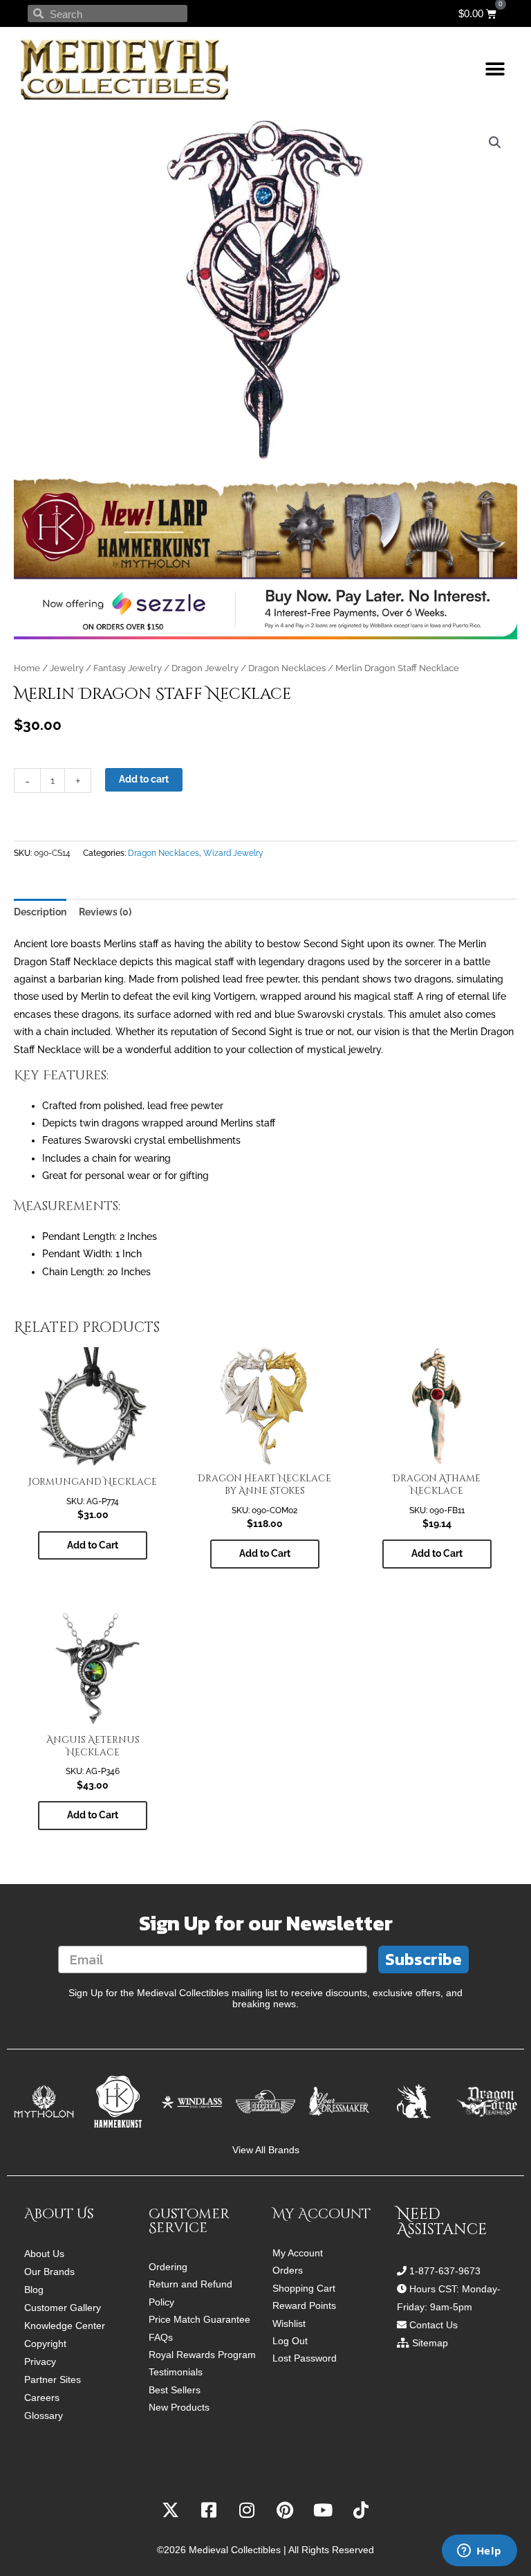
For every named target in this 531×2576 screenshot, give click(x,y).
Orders (288, 2271)
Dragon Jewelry (205, 668)
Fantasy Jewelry (128, 668)
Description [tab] (40, 912)
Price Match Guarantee (199, 2320)
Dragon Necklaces (287, 668)
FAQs (161, 2338)
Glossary (44, 2415)
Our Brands (49, 2272)
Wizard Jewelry (233, 853)
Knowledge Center (65, 2326)
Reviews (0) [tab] (105, 912)
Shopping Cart (304, 2289)
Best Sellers (175, 2390)
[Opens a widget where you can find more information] (479, 2552)
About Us (44, 2254)
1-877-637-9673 (445, 2271)
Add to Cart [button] (93, 1545)
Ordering (168, 2267)
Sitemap (430, 2343)
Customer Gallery (63, 2308)
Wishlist (289, 2324)
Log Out (290, 2341)
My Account (298, 2253)
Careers (42, 2397)
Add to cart (144, 779)
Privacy (40, 2362)
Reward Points (304, 2306)
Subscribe (423, 1959)
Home (27, 668)
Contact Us (434, 2325)
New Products (179, 2408)
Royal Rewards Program (202, 2355)
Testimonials (176, 2372)
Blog (34, 2290)
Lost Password (305, 2358)
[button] (495, 70)
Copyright (45, 2344)
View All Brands (266, 2150)
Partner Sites (53, 2379)
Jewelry (67, 668)
